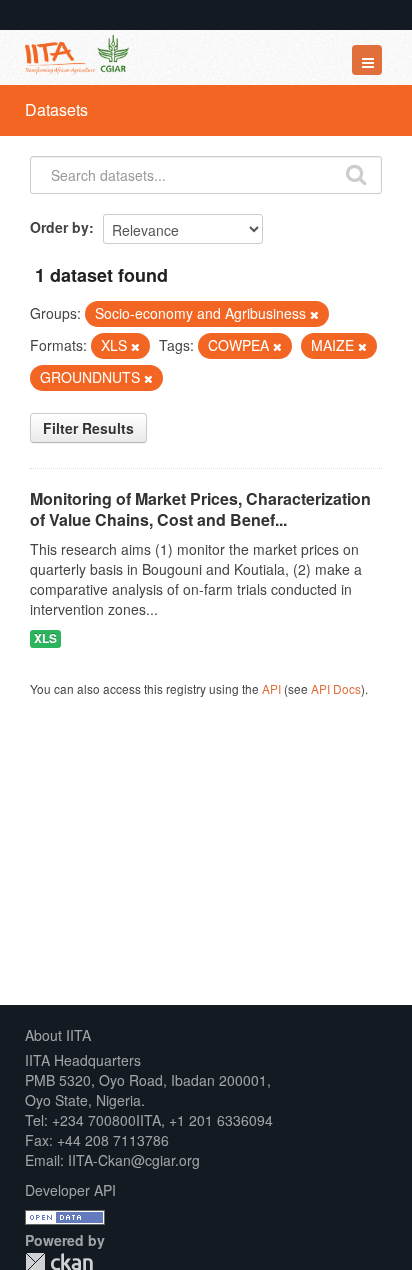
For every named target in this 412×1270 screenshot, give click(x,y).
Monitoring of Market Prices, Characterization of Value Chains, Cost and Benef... (200, 509)
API (271, 688)
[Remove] (314, 314)
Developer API (70, 1190)
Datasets (56, 109)
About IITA (58, 1035)
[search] (356, 173)
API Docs (336, 688)
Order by (59, 227)
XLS (45, 638)
